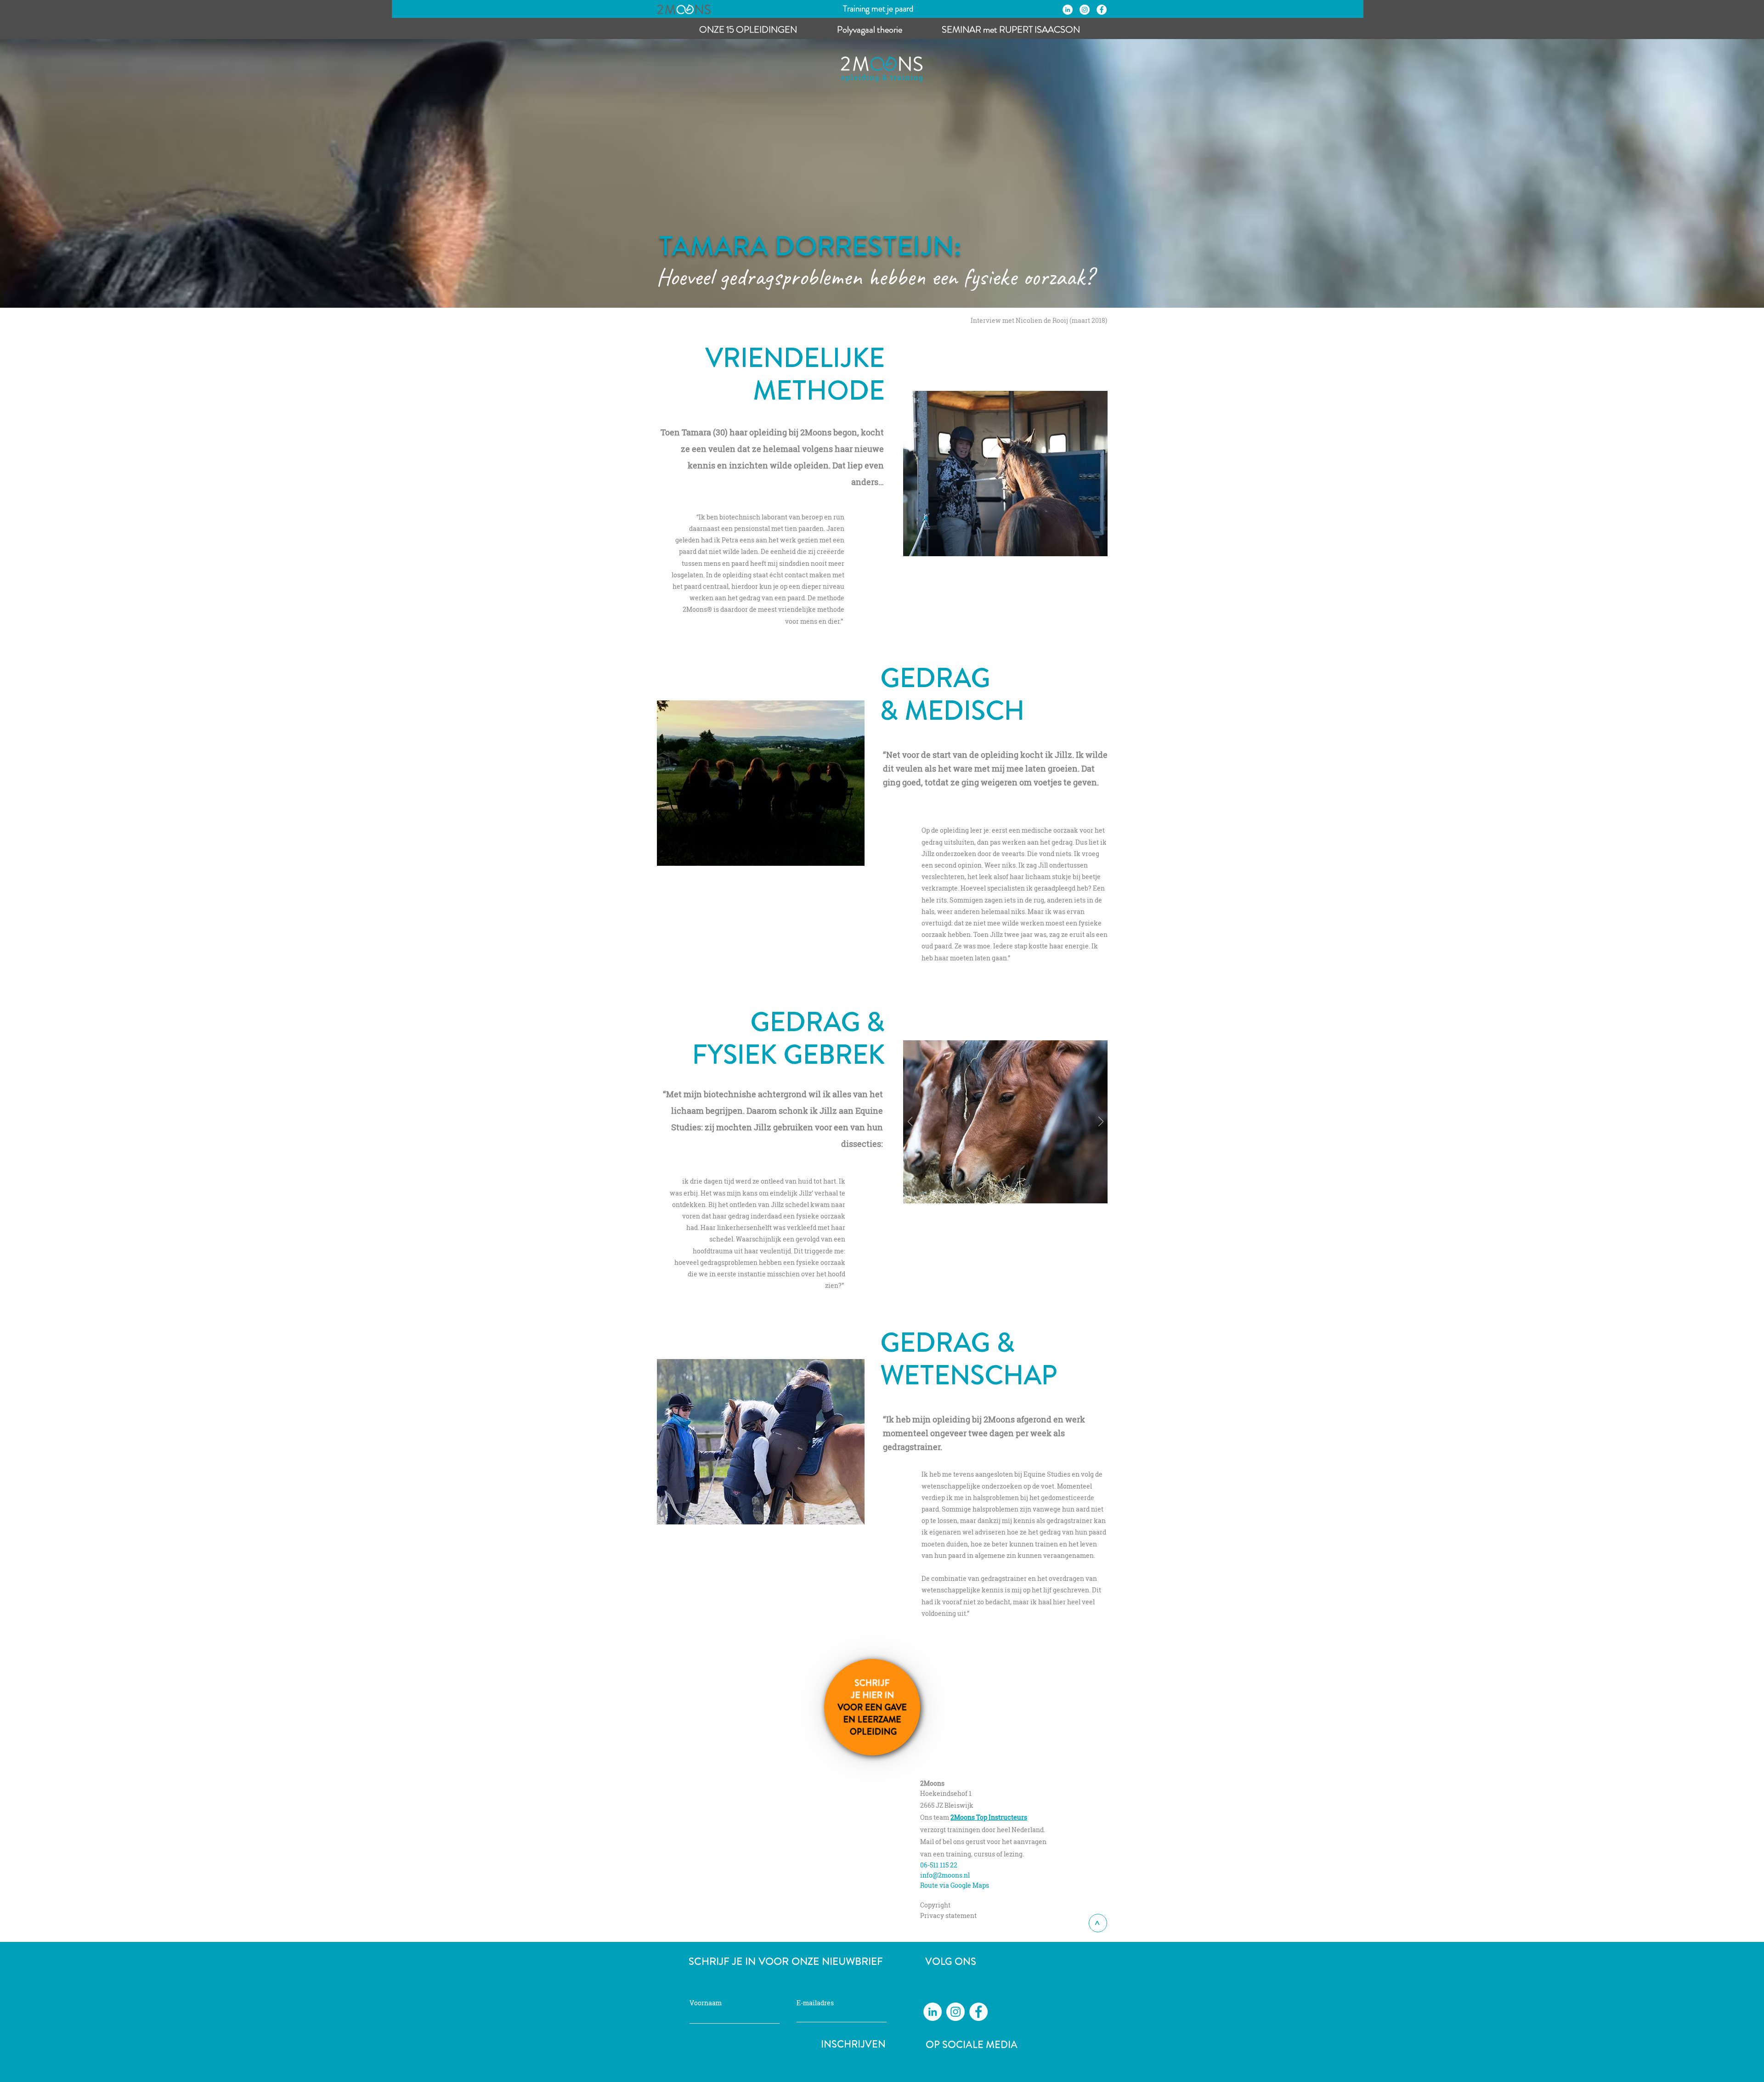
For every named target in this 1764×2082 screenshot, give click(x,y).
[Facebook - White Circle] (1102, 10)
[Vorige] (910, 1122)
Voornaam (706, 2003)
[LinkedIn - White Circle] (1068, 10)
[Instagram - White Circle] (1085, 10)
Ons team (935, 1817)
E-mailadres (815, 2003)
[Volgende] (1101, 1122)
